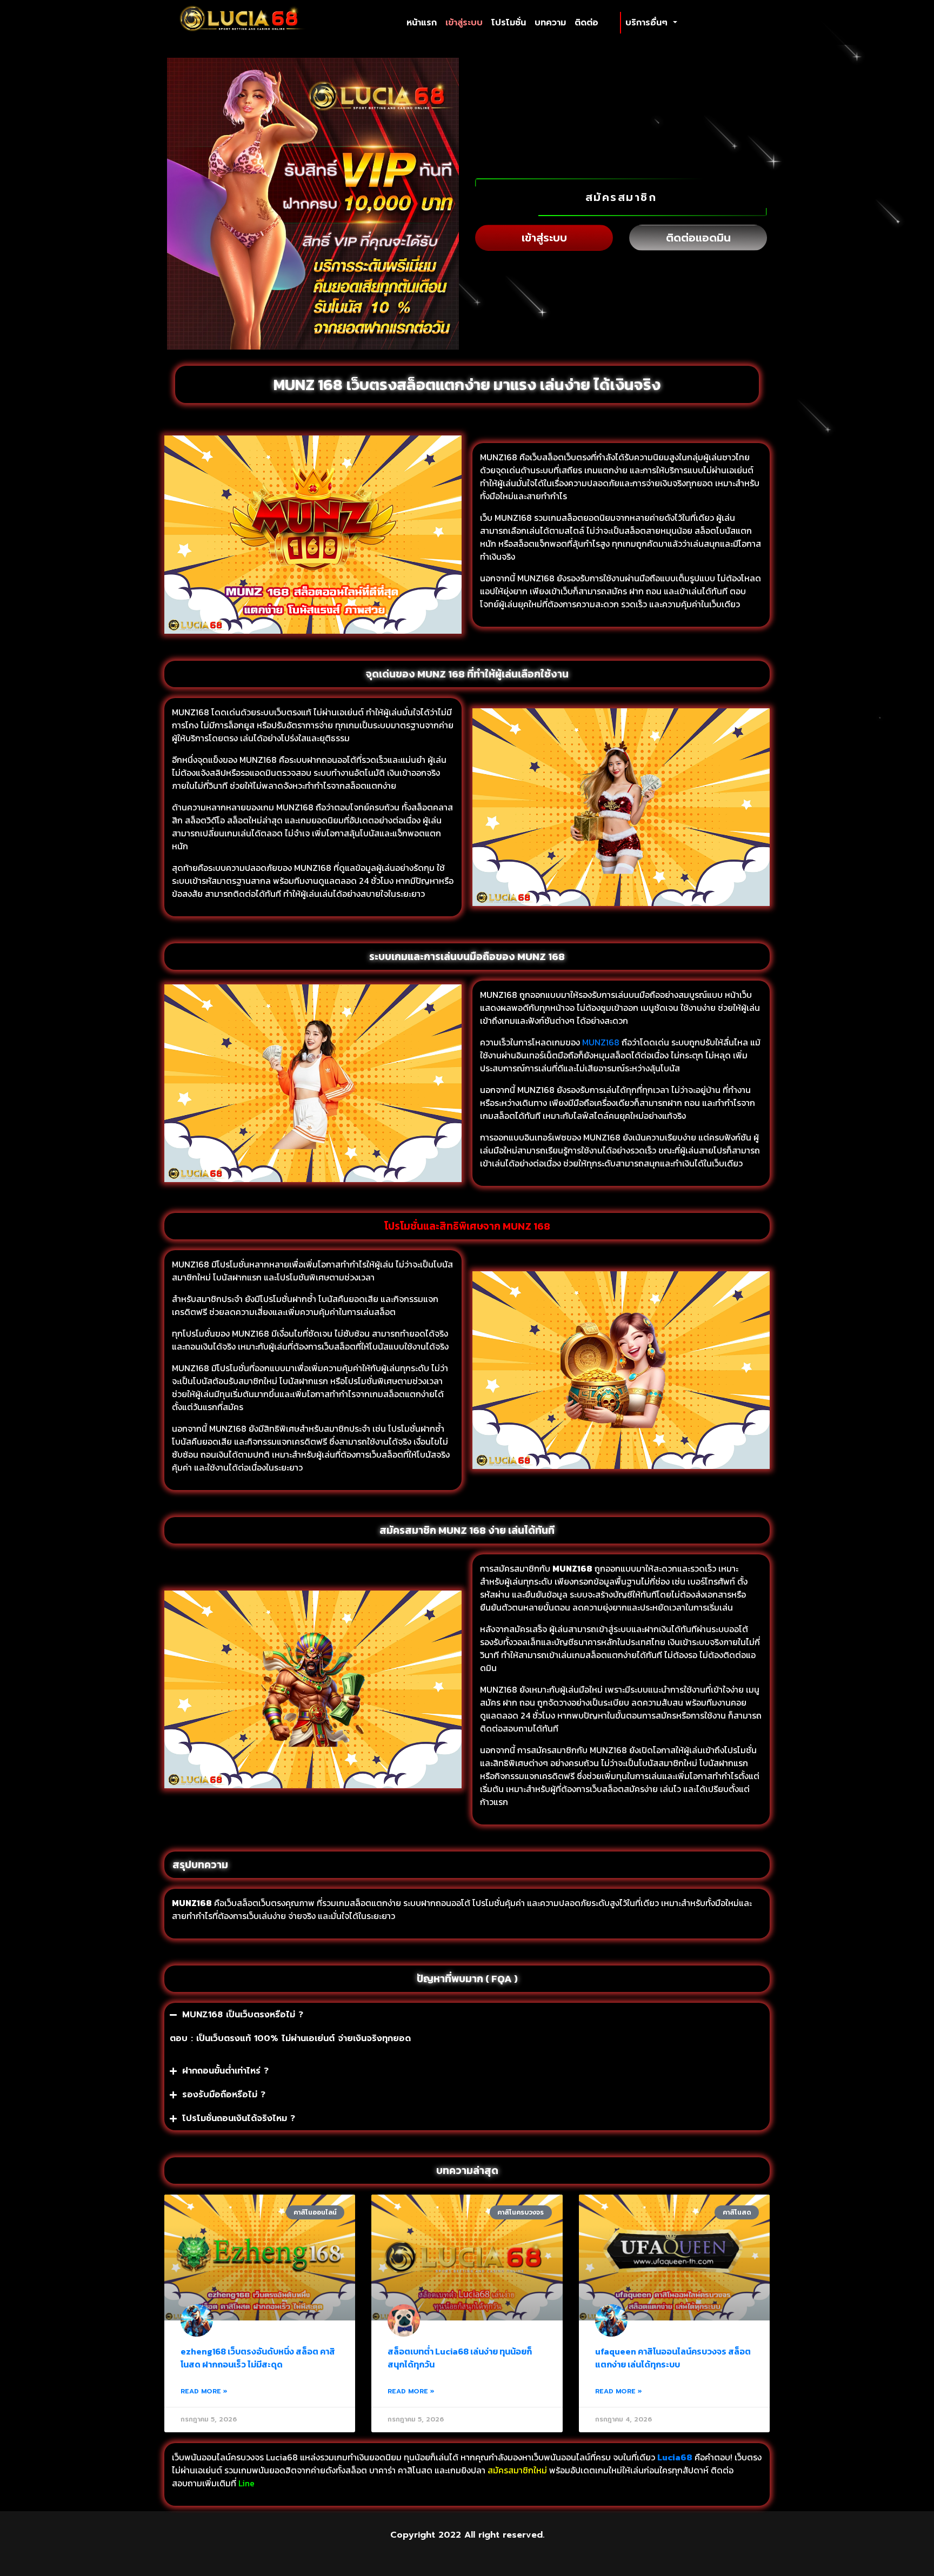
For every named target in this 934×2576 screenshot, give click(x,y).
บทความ (550, 23)
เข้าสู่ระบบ (464, 23)
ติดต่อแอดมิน (698, 238)
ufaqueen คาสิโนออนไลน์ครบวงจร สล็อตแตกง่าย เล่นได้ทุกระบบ (673, 2358)
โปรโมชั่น (509, 23)
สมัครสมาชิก (621, 197)
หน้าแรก (424, 22)
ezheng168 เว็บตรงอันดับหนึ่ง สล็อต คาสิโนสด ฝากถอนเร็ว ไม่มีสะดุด (258, 2358)
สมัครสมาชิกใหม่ (517, 2470)
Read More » (204, 2391)
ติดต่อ (586, 23)
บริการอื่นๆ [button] (648, 23)
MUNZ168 (601, 1042)
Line (248, 2483)
